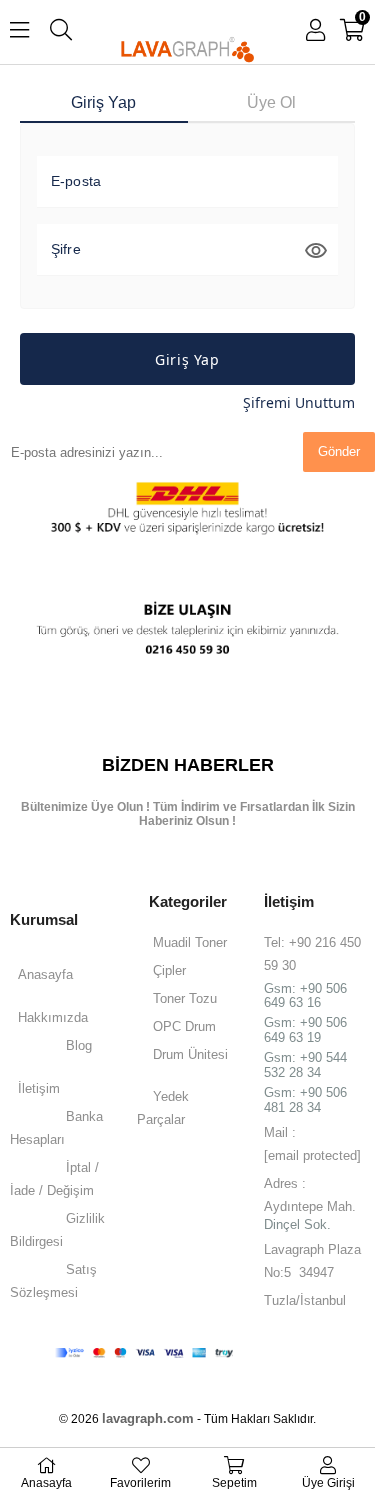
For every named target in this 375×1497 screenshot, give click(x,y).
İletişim (39, 1088)
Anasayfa (45, 974)
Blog (79, 1045)
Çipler (169, 970)
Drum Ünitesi (190, 1054)
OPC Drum (184, 1026)
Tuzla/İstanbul (305, 1300)
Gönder (339, 451)
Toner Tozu (185, 998)
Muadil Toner (190, 942)
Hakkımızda (53, 1017)
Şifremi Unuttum (299, 402)
